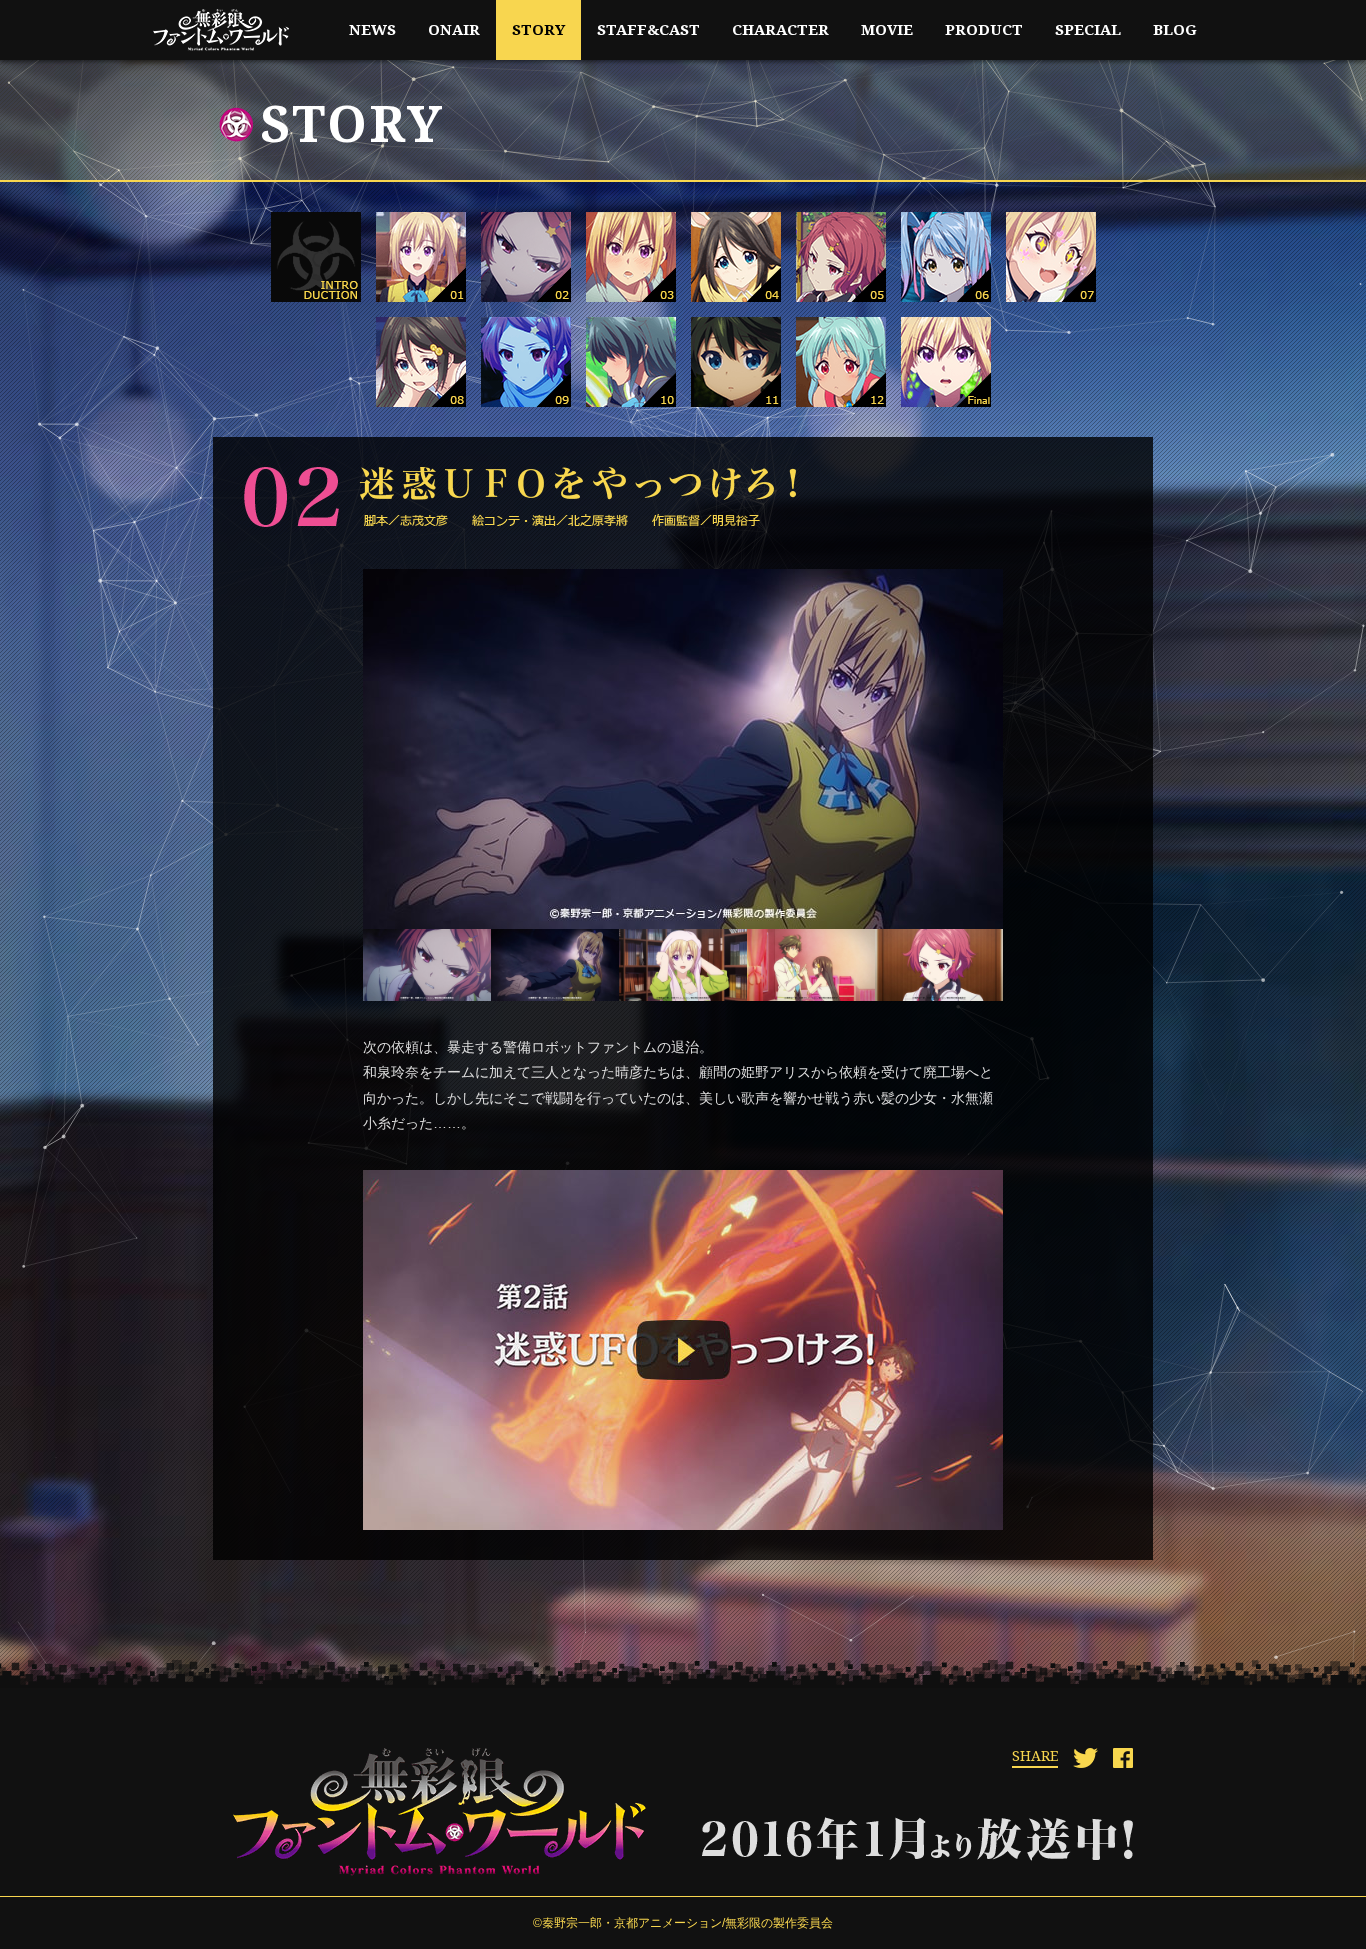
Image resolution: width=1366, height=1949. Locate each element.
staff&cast (648, 30)
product (984, 30)
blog (1175, 30)
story (538, 30)
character (780, 30)
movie (887, 30)
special (1088, 30)
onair (454, 30)
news (372, 30)
